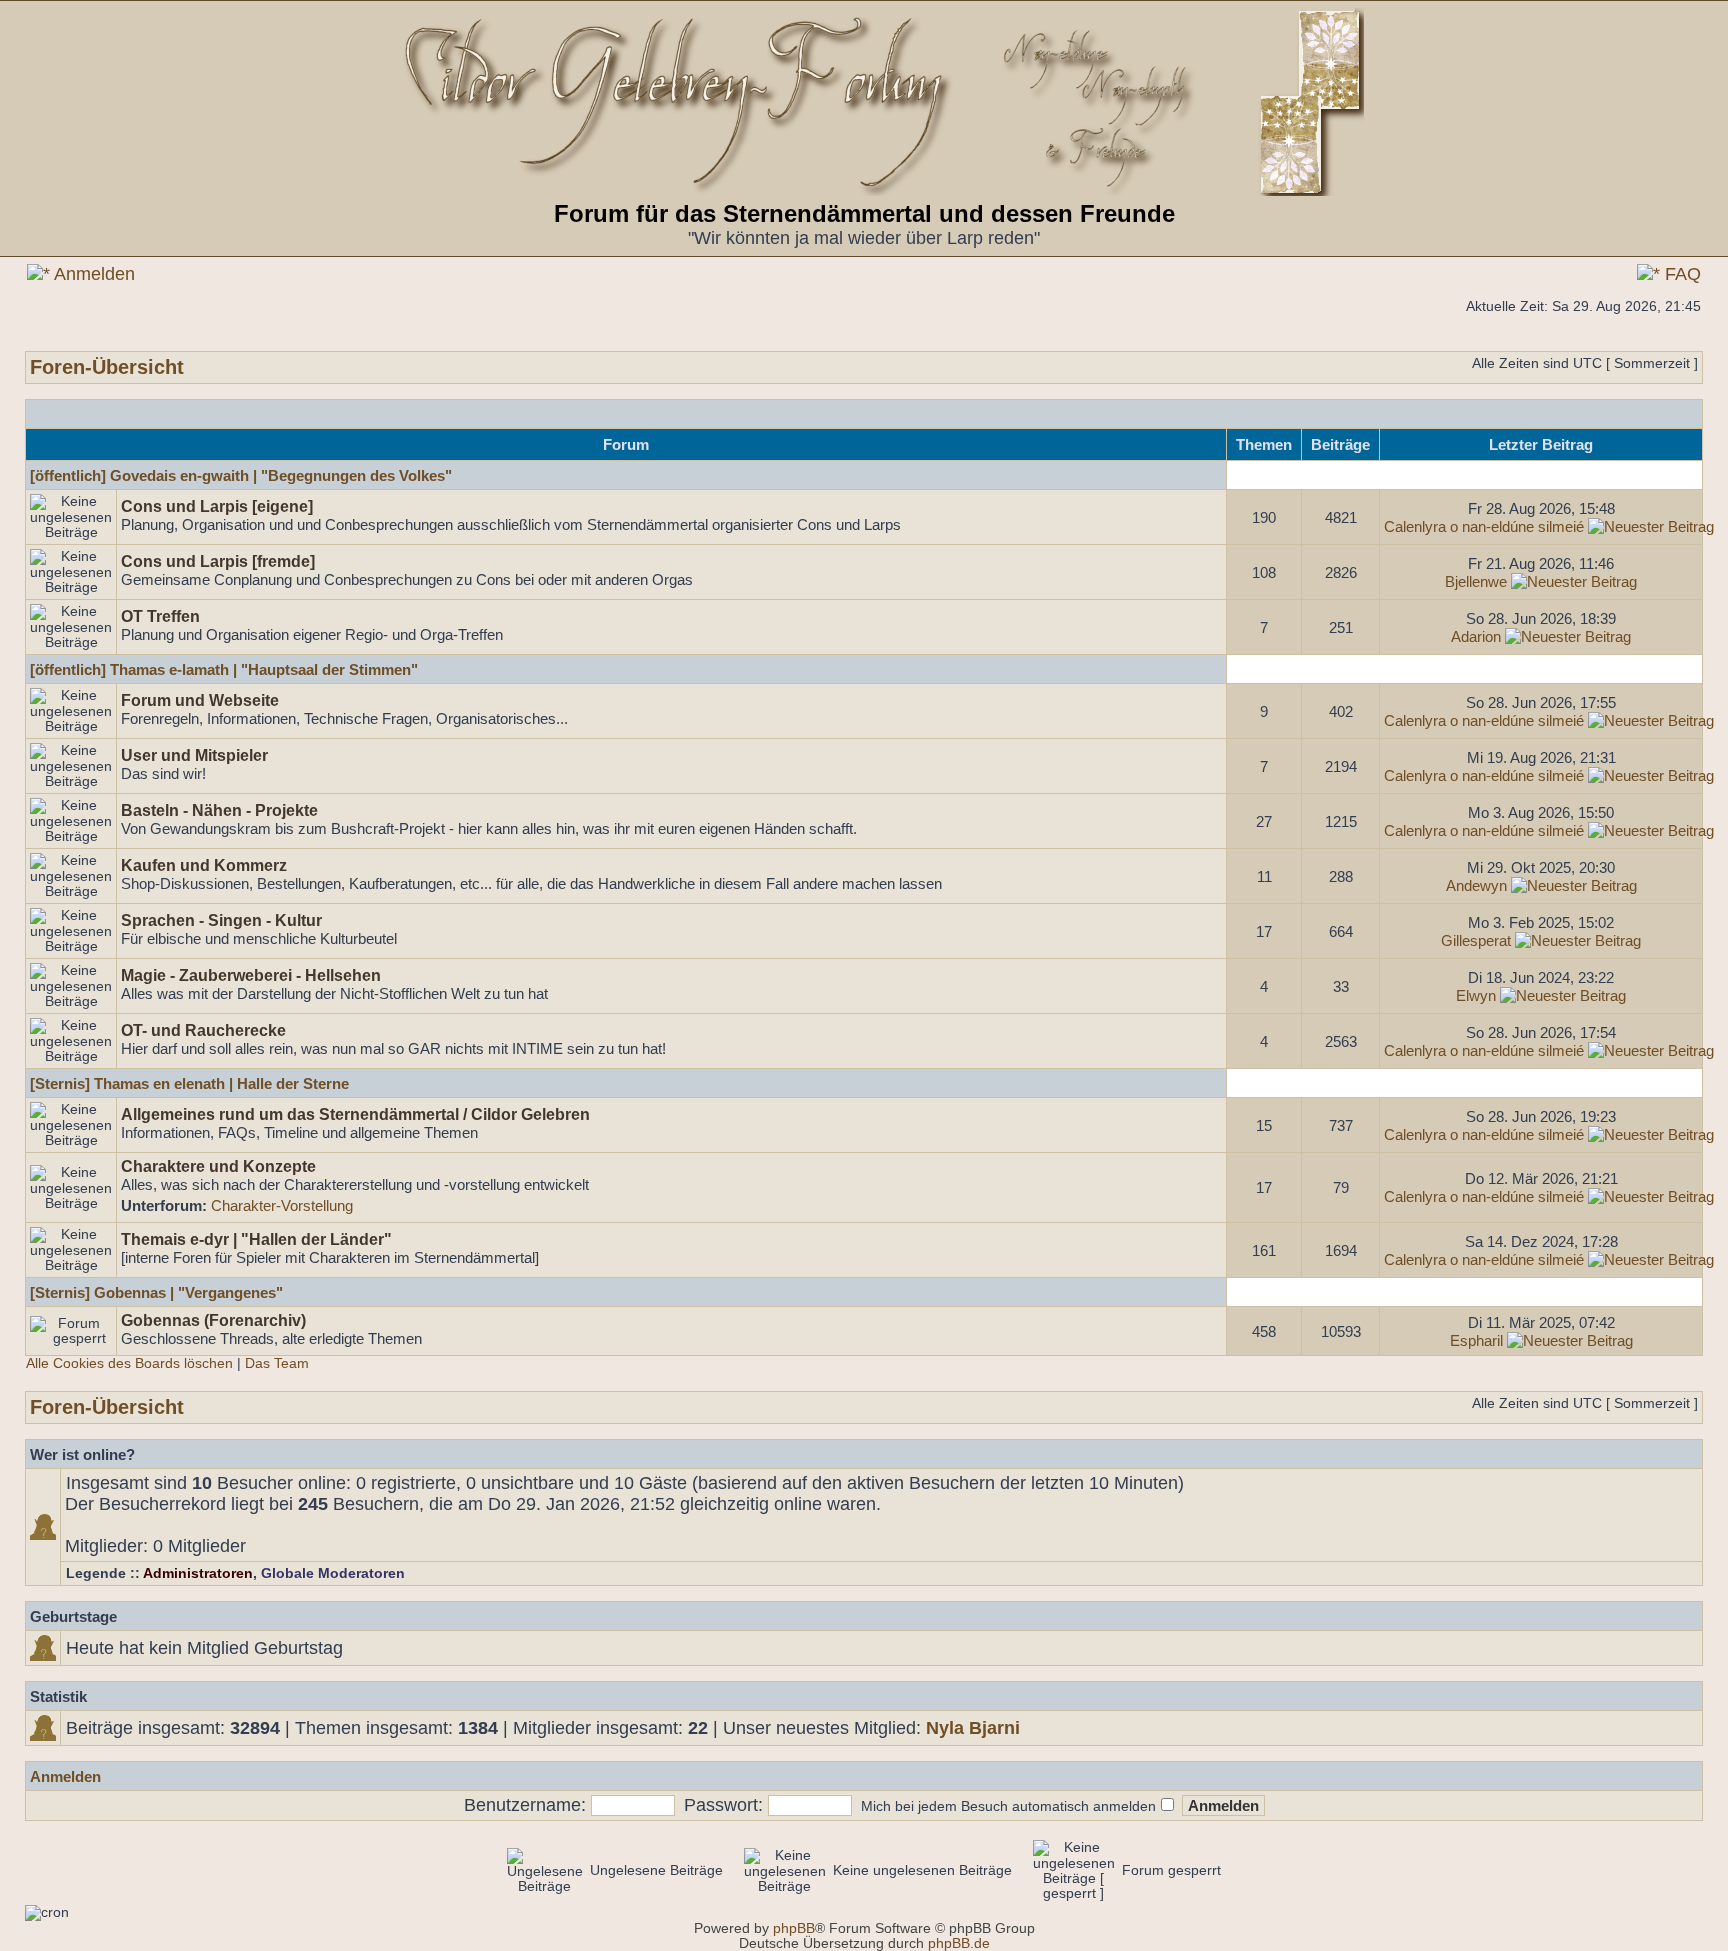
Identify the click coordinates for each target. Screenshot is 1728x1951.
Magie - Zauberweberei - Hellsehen (251, 975)
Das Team (277, 1363)
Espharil (1476, 1340)
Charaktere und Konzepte (218, 1166)
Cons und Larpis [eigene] (217, 506)
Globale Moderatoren (333, 1573)
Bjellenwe (1476, 581)
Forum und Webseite (200, 700)
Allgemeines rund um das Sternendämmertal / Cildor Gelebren (355, 1114)
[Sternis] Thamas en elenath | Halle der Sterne (189, 1083)
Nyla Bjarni (973, 1728)
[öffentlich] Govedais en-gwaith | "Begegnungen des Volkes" (241, 475)
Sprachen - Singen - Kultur (221, 920)
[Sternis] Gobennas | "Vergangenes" (156, 1292)
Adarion (1476, 636)
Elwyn (1476, 995)
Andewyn (1476, 885)
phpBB (794, 1928)
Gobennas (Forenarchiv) (213, 1320)
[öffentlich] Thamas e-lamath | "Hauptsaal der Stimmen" (224, 669)
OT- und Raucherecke (203, 1030)
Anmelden (92, 274)
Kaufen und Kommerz (204, 865)
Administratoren (198, 1573)
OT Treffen (160, 616)
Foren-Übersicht (107, 367)
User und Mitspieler (194, 755)
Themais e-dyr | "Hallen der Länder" (256, 1239)
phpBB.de (959, 1943)
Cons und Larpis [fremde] (218, 561)
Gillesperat (1476, 940)
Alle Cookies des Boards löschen (129, 1363)
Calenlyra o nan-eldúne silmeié (1484, 526)
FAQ (1680, 274)
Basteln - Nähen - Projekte (219, 810)
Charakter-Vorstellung (282, 1205)
